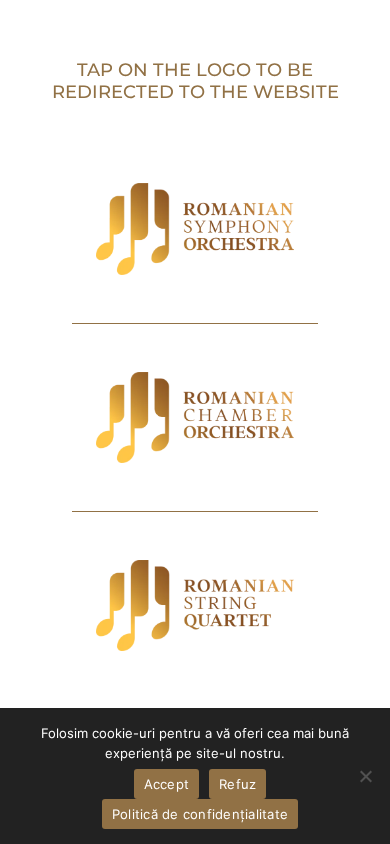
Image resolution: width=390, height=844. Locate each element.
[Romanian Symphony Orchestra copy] (195, 190)
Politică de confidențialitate (200, 814)
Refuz (237, 784)
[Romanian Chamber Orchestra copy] (195, 379)
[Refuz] (365, 776)
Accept (167, 784)
